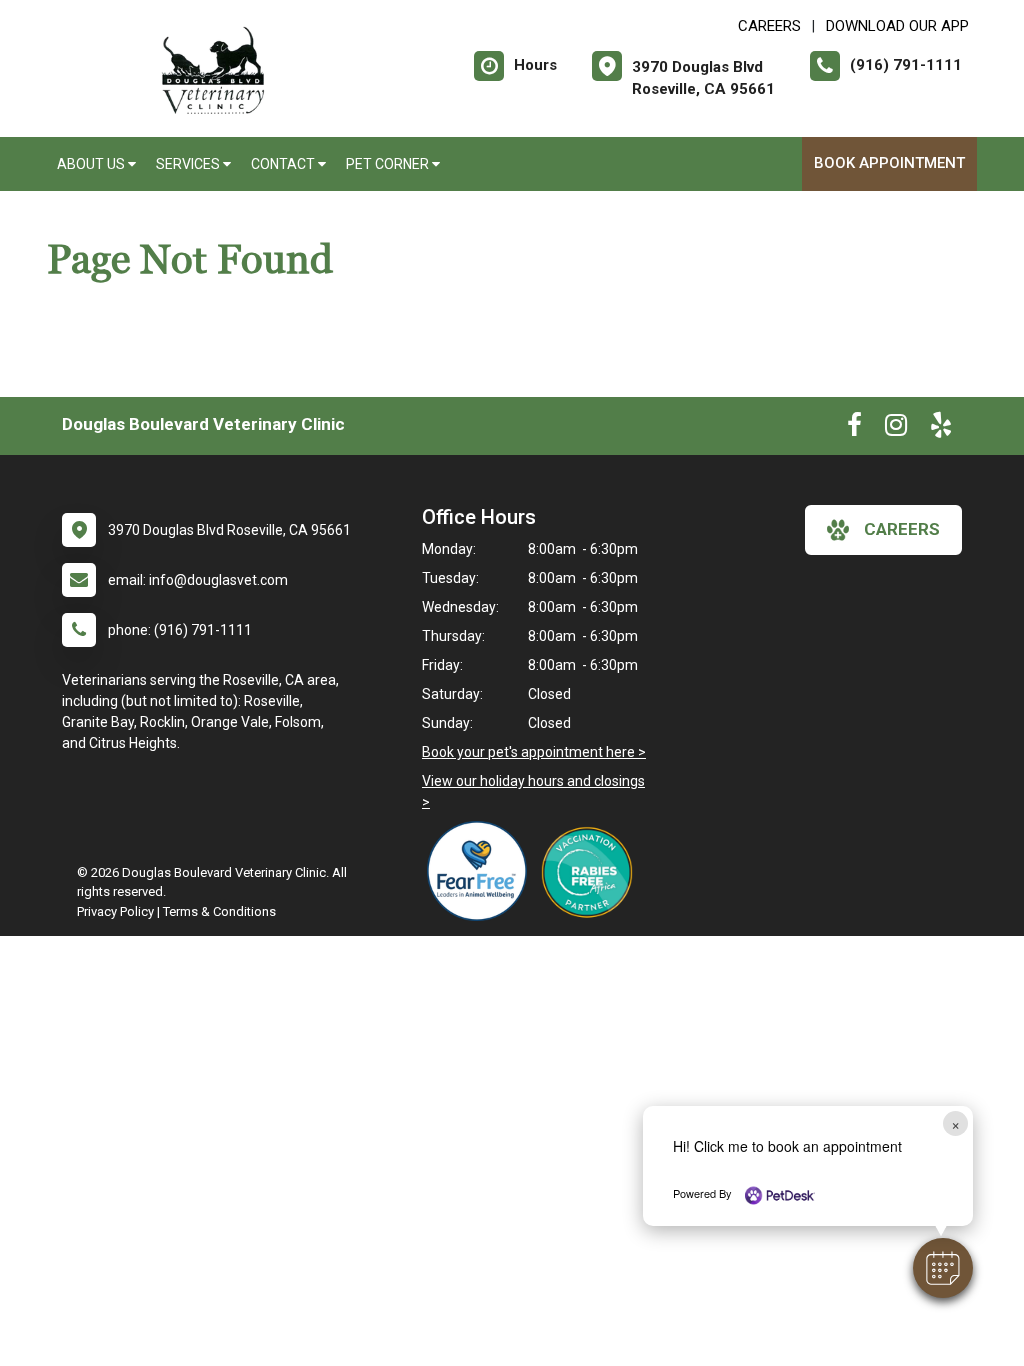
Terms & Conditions (219, 911)
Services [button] (189, 164)
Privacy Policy (115, 911)
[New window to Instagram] (896, 429)
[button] (943, 1268)
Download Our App (897, 26)
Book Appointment (889, 163)
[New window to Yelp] (941, 429)
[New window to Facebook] (854, 429)
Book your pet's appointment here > (534, 752)
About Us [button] (92, 164)
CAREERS (769, 26)
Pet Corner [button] (389, 164)
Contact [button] (284, 164)
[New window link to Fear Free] (482, 871)
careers (902, 529)
